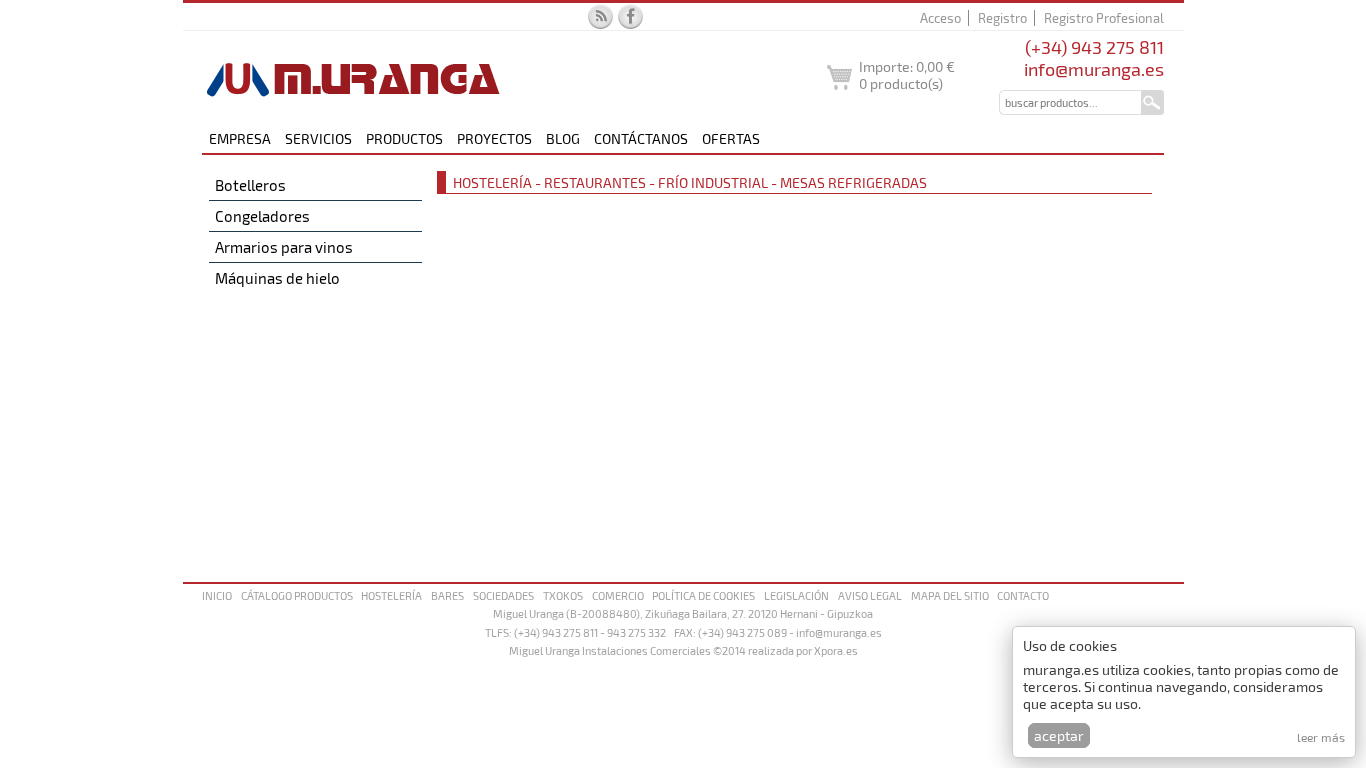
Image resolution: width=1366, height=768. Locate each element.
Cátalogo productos (297, 595)
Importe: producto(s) (907, 75)
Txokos (563, 595)
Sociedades (503, 595)
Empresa (240, 138)
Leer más (1321, 737)
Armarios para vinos (284, 247)
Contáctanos (641, 138)
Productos (404, 138)
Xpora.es (836, 650)
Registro (1002, 18)
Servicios (318, 138)
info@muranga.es (1094, 69)
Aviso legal (870, 595)
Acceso (940, 18)
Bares (447, 595)
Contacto (1023, 595)
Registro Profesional (1104, 18)
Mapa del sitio (950, 595)
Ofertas (731, 138)
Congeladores (262, 216)
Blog (563, 138)
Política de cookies (703, 595)
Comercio (618, 595)
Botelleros (250, 185)
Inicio (217, 595)
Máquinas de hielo (277, 278)
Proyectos (494, 138)
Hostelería (391, 595)
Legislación (796, 595)
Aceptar (1059, 735)
